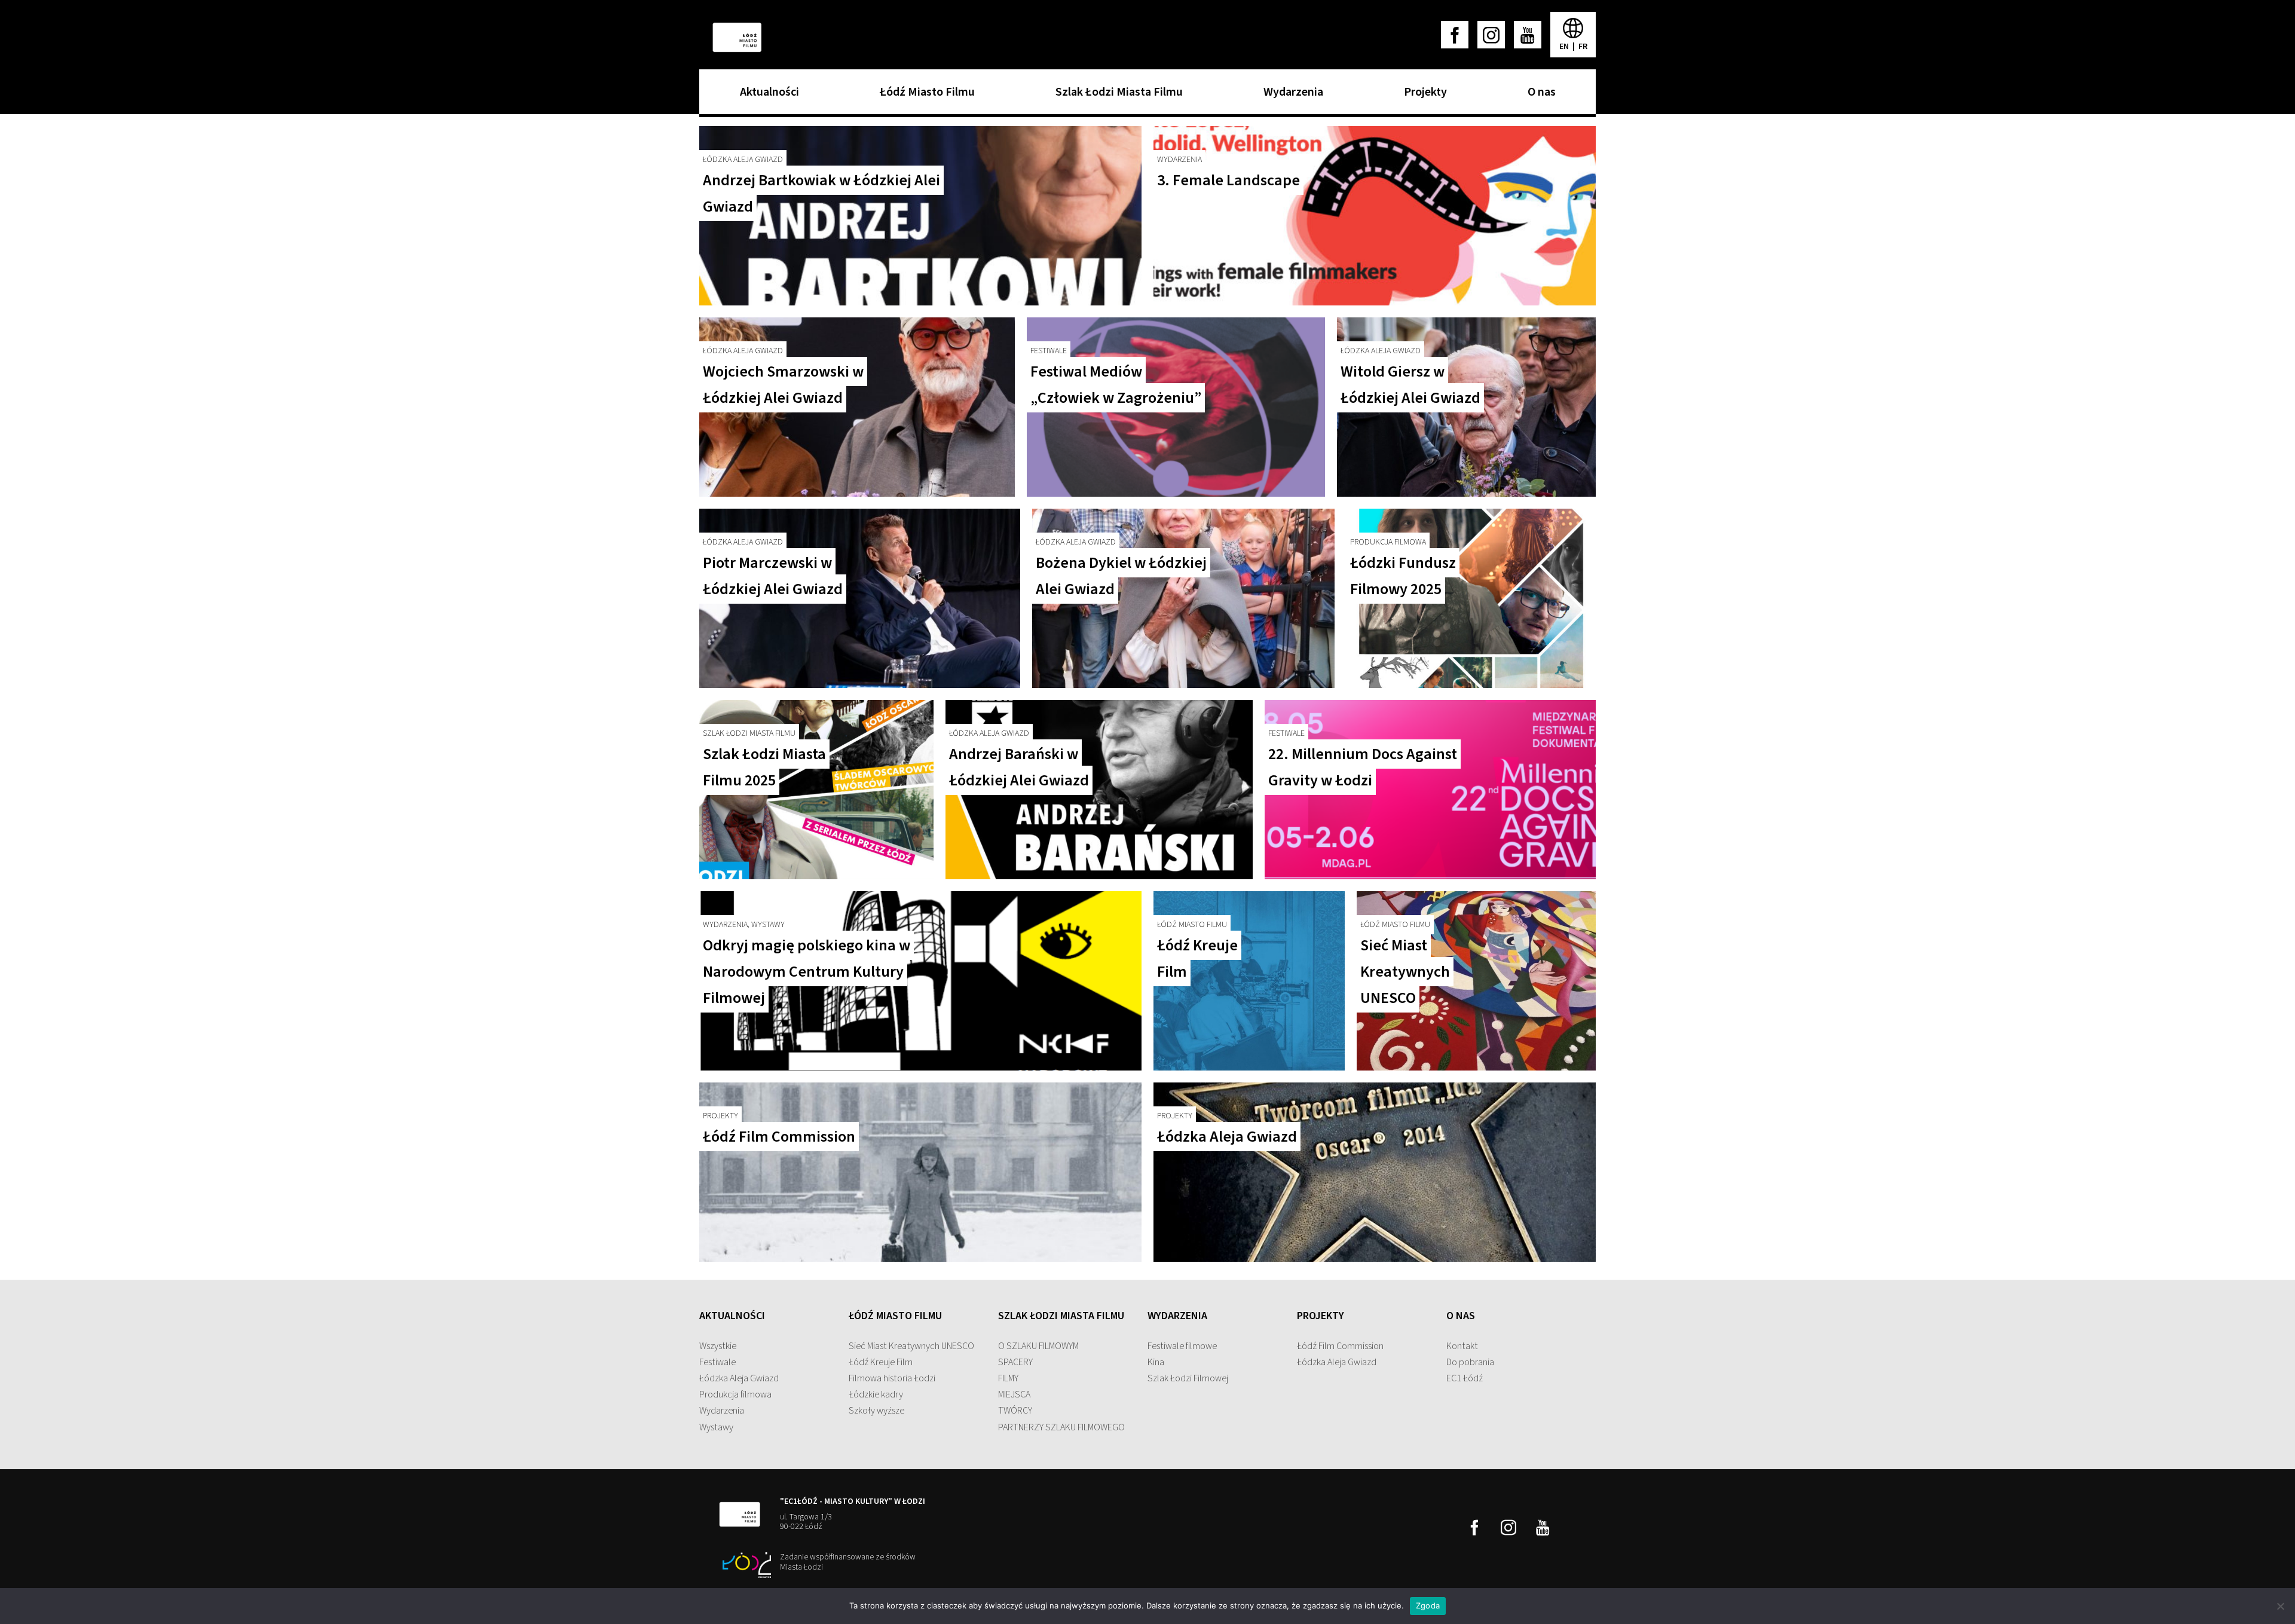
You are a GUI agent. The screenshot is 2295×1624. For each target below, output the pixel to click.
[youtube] (1528, 35)
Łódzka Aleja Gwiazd (739, 1378)
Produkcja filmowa (735, 1394)
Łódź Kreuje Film (881, 1362)
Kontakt (1462, 1346)
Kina (1156, 1362)
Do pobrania (1470, 1362)
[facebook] (1455, 35)
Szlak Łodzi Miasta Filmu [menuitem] (1116, 96)
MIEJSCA (1014, 1394)
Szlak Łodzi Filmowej (1188, 1378)
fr (1583, 47)
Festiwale (717, 1362)
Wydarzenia (722, 1411)
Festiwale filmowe (1182, 1346)
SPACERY (1015, 1362)
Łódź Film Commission (1340, 1346)
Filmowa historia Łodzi (892, 1378)
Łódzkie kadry (876, 1394)
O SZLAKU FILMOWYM (1038, 1346)
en (1565, 47)
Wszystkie (718, 1346)
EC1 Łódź (1465, 1378)
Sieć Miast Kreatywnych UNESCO (911, 1346)
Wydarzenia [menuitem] (1290, 96)
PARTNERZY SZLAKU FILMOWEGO (1061, 1427)
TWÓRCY (1015, 1411)
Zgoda (1428, 1605)
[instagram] (1491, 35)
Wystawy (716, 1427)
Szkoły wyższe (876, 1411)
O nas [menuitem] (1539, 96)
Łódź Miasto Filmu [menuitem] (924, 96)
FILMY (1008, 1378)
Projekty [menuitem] (1422, 96)
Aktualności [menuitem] (766, 96)
